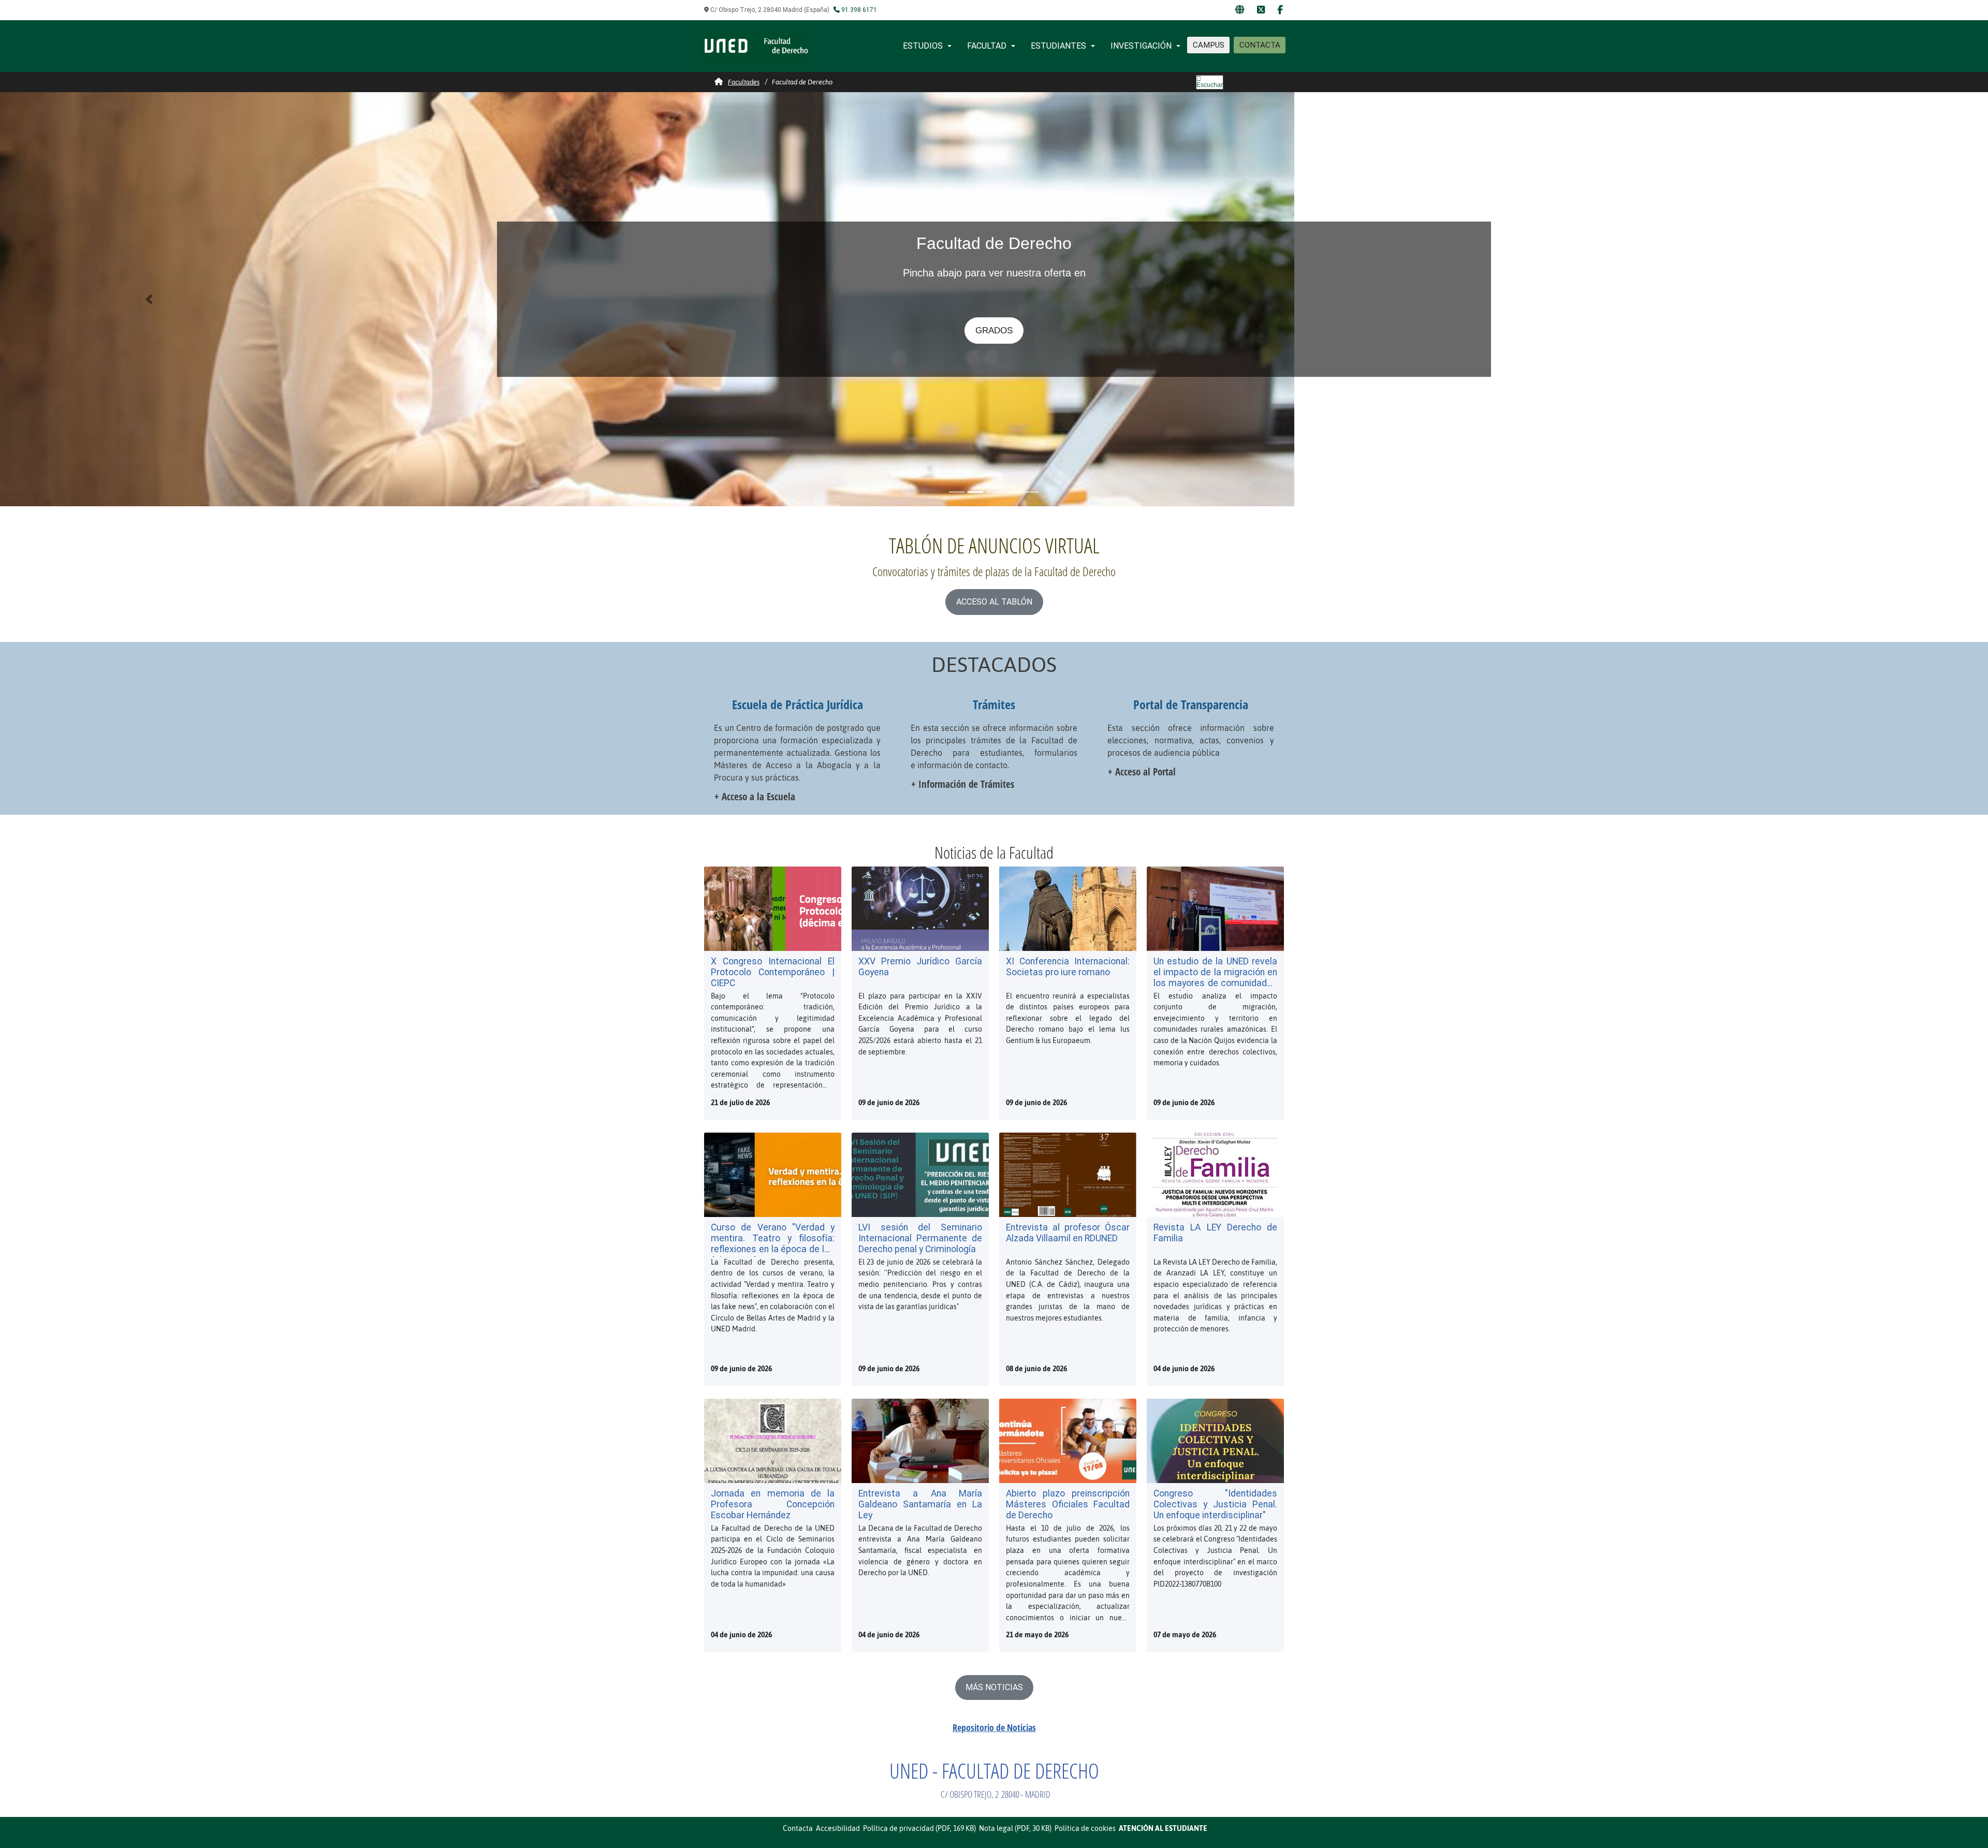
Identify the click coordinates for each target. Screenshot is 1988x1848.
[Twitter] (1261, 10)
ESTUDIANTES (1058, 46)
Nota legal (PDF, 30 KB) (1015, 1828)
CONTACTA (1260, 45)
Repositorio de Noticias (994, 1727)
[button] (149, 299)
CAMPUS (1209, 45)
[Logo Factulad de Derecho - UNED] (756, 45)
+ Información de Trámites (963, 784)
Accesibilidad (838, 1828)
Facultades (744, 82)
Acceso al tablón (994, 602)
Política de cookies (1085, 1828)
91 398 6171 (858, 10)
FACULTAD (987, 46)
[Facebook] (1280, 10)
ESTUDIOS (923, 46)
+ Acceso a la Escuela (755, 796)
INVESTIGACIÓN (1141, 46)
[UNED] (1240, 10)
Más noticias (994, 1687)
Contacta (798, 1828)
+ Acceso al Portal (1142, 772)
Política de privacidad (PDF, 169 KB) (919, 1828)
